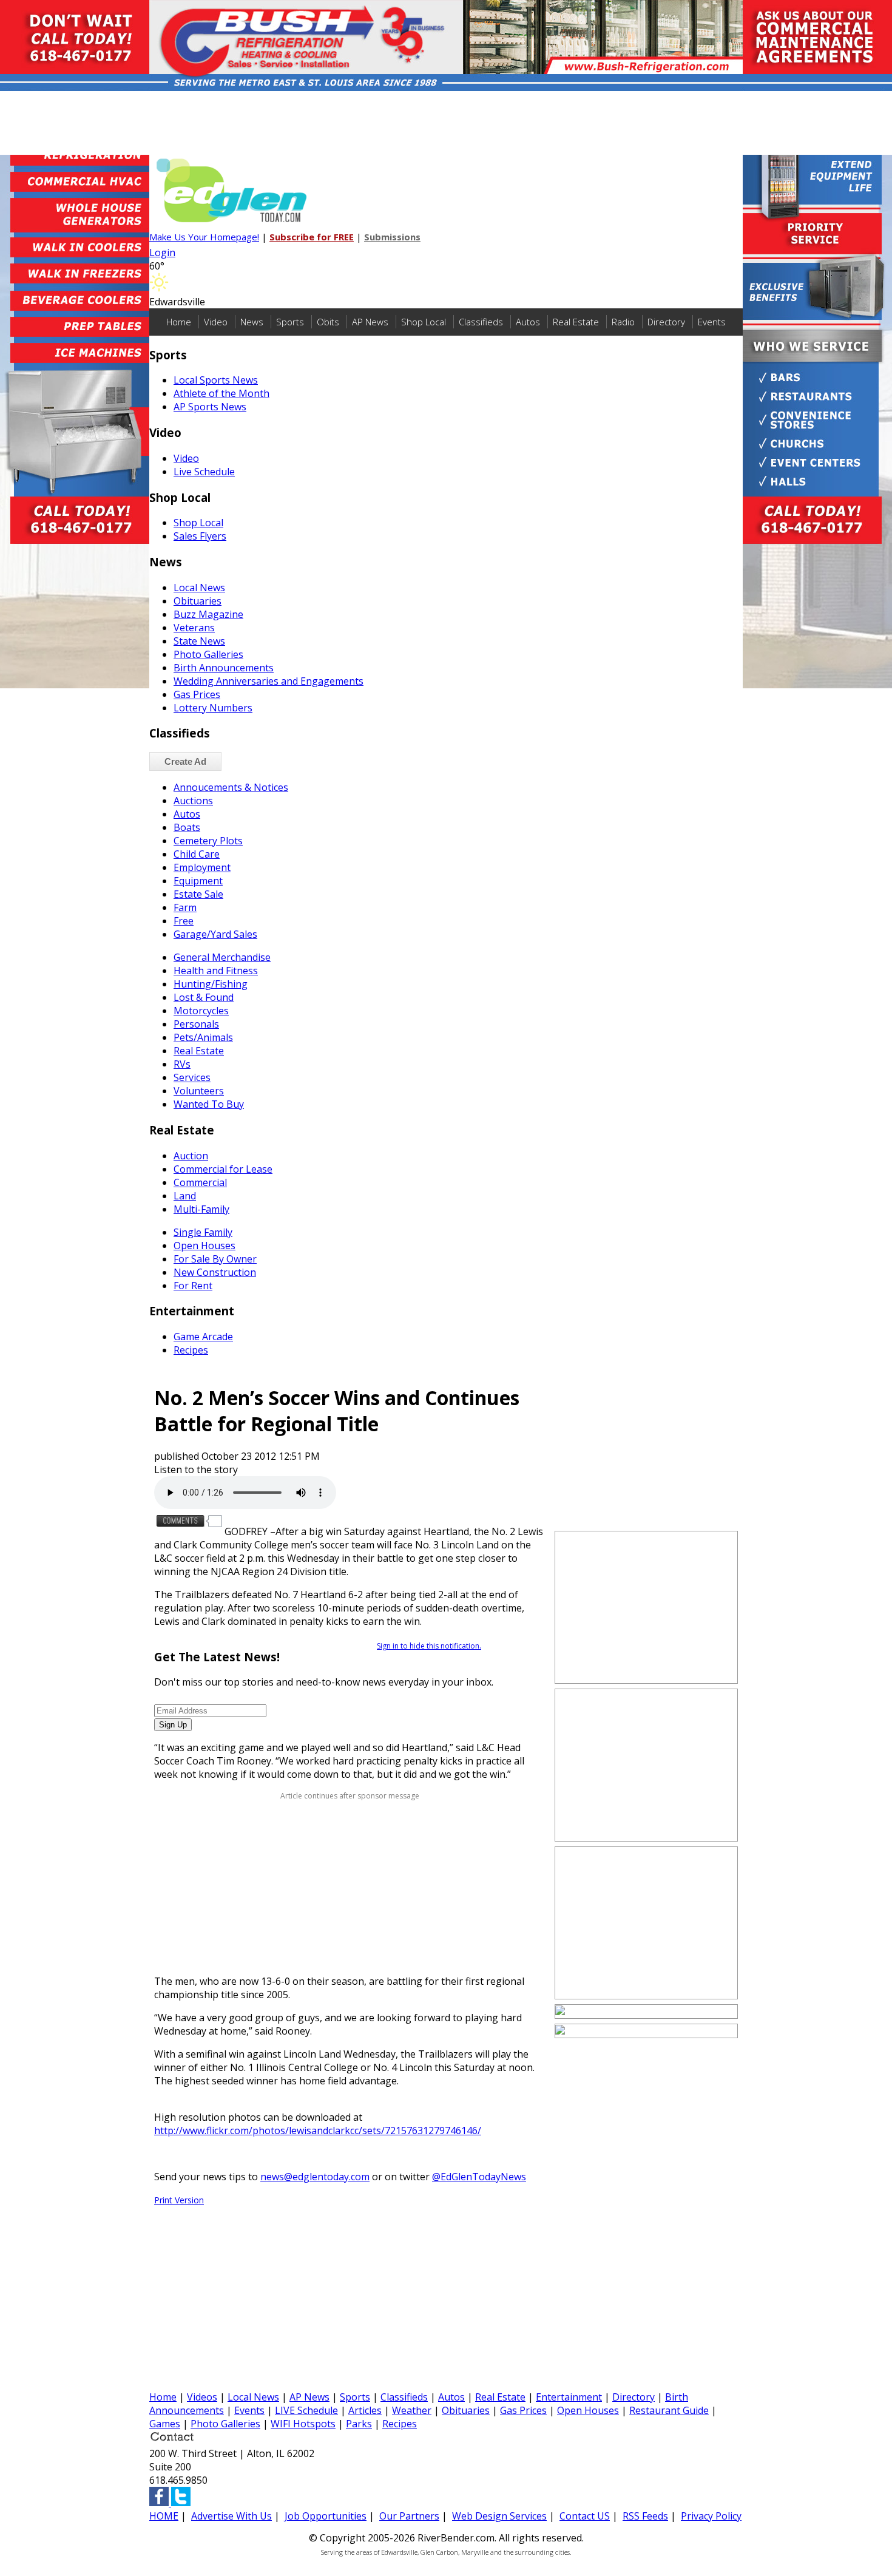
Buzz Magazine (208, 614)
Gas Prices (197, 694)
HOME (164, 2516)
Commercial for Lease (223, 1169)
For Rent (193, 1286)
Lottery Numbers (213, 708)
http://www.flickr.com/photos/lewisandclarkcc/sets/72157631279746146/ (318, 2130)
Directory (666, 322)
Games (165, 2424)
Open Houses (204, 1246)
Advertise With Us (231, 2516)
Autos (528, 322)
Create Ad (185, 761)
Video (216, 322)
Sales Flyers (200, 536)
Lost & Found (204, 997)
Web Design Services (499, 2516)
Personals (196, 1024)
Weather (412, 2410)
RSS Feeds (645, 2516)
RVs (182, 1064)
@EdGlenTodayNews (479, 2177)
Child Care (197, 854)
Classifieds (481, 322)
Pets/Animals (203, 1037)
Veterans (194, 628)
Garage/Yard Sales (215, 934)
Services (192, 1077)
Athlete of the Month (221, 393)
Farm (185, 907)
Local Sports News (216, 380)
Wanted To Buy (209, 1104)
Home (179, 322)
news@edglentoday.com (315, 2177)
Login (162, 253)
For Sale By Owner (215, 1259)
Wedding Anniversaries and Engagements (269, 681)
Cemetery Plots (208, 841)
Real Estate (576, 322)
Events (712, 322)
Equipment (198, 881)
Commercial (200, 1182)
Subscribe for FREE (312, 237)
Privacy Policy (711, 2516)
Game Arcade (203, 1337)
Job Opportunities (326, 2516)
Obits (328, 322)
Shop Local (424, 322)
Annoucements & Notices (231, 787)
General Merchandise (222, 957)
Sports (290, 322)
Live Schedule (204, 472)
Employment (202, 867)
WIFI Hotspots (303, 2424)
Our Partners (409, 2516)
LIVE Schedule (306, 2410)
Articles (365, 2410)
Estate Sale (198, 894)
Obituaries (198, 601)
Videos (202, 2397)
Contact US (585, 2516)
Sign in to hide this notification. (429, 1646)
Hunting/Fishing (211, 984)
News (252, 322)
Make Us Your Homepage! (204, 237)
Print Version (179, 2200)
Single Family (203, 1232)
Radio (623, 322)
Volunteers (199, 1091)
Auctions (193, 801)
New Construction (215, 1272)
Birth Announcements (224, 668)
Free (184, 921)
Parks (359, 2424)
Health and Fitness (216, 971)
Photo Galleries (208, 654)
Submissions (392, 237)
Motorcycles (201, 1011)
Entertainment (569, 2397)
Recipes (191, 1350)
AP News (370, 322)
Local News (199, 588)
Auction (191, 1156)
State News (199, 641)
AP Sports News (210, 407)
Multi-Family (201, 1209)
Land (185, 1196)
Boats (187, 827)
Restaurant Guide (669, 2410)
